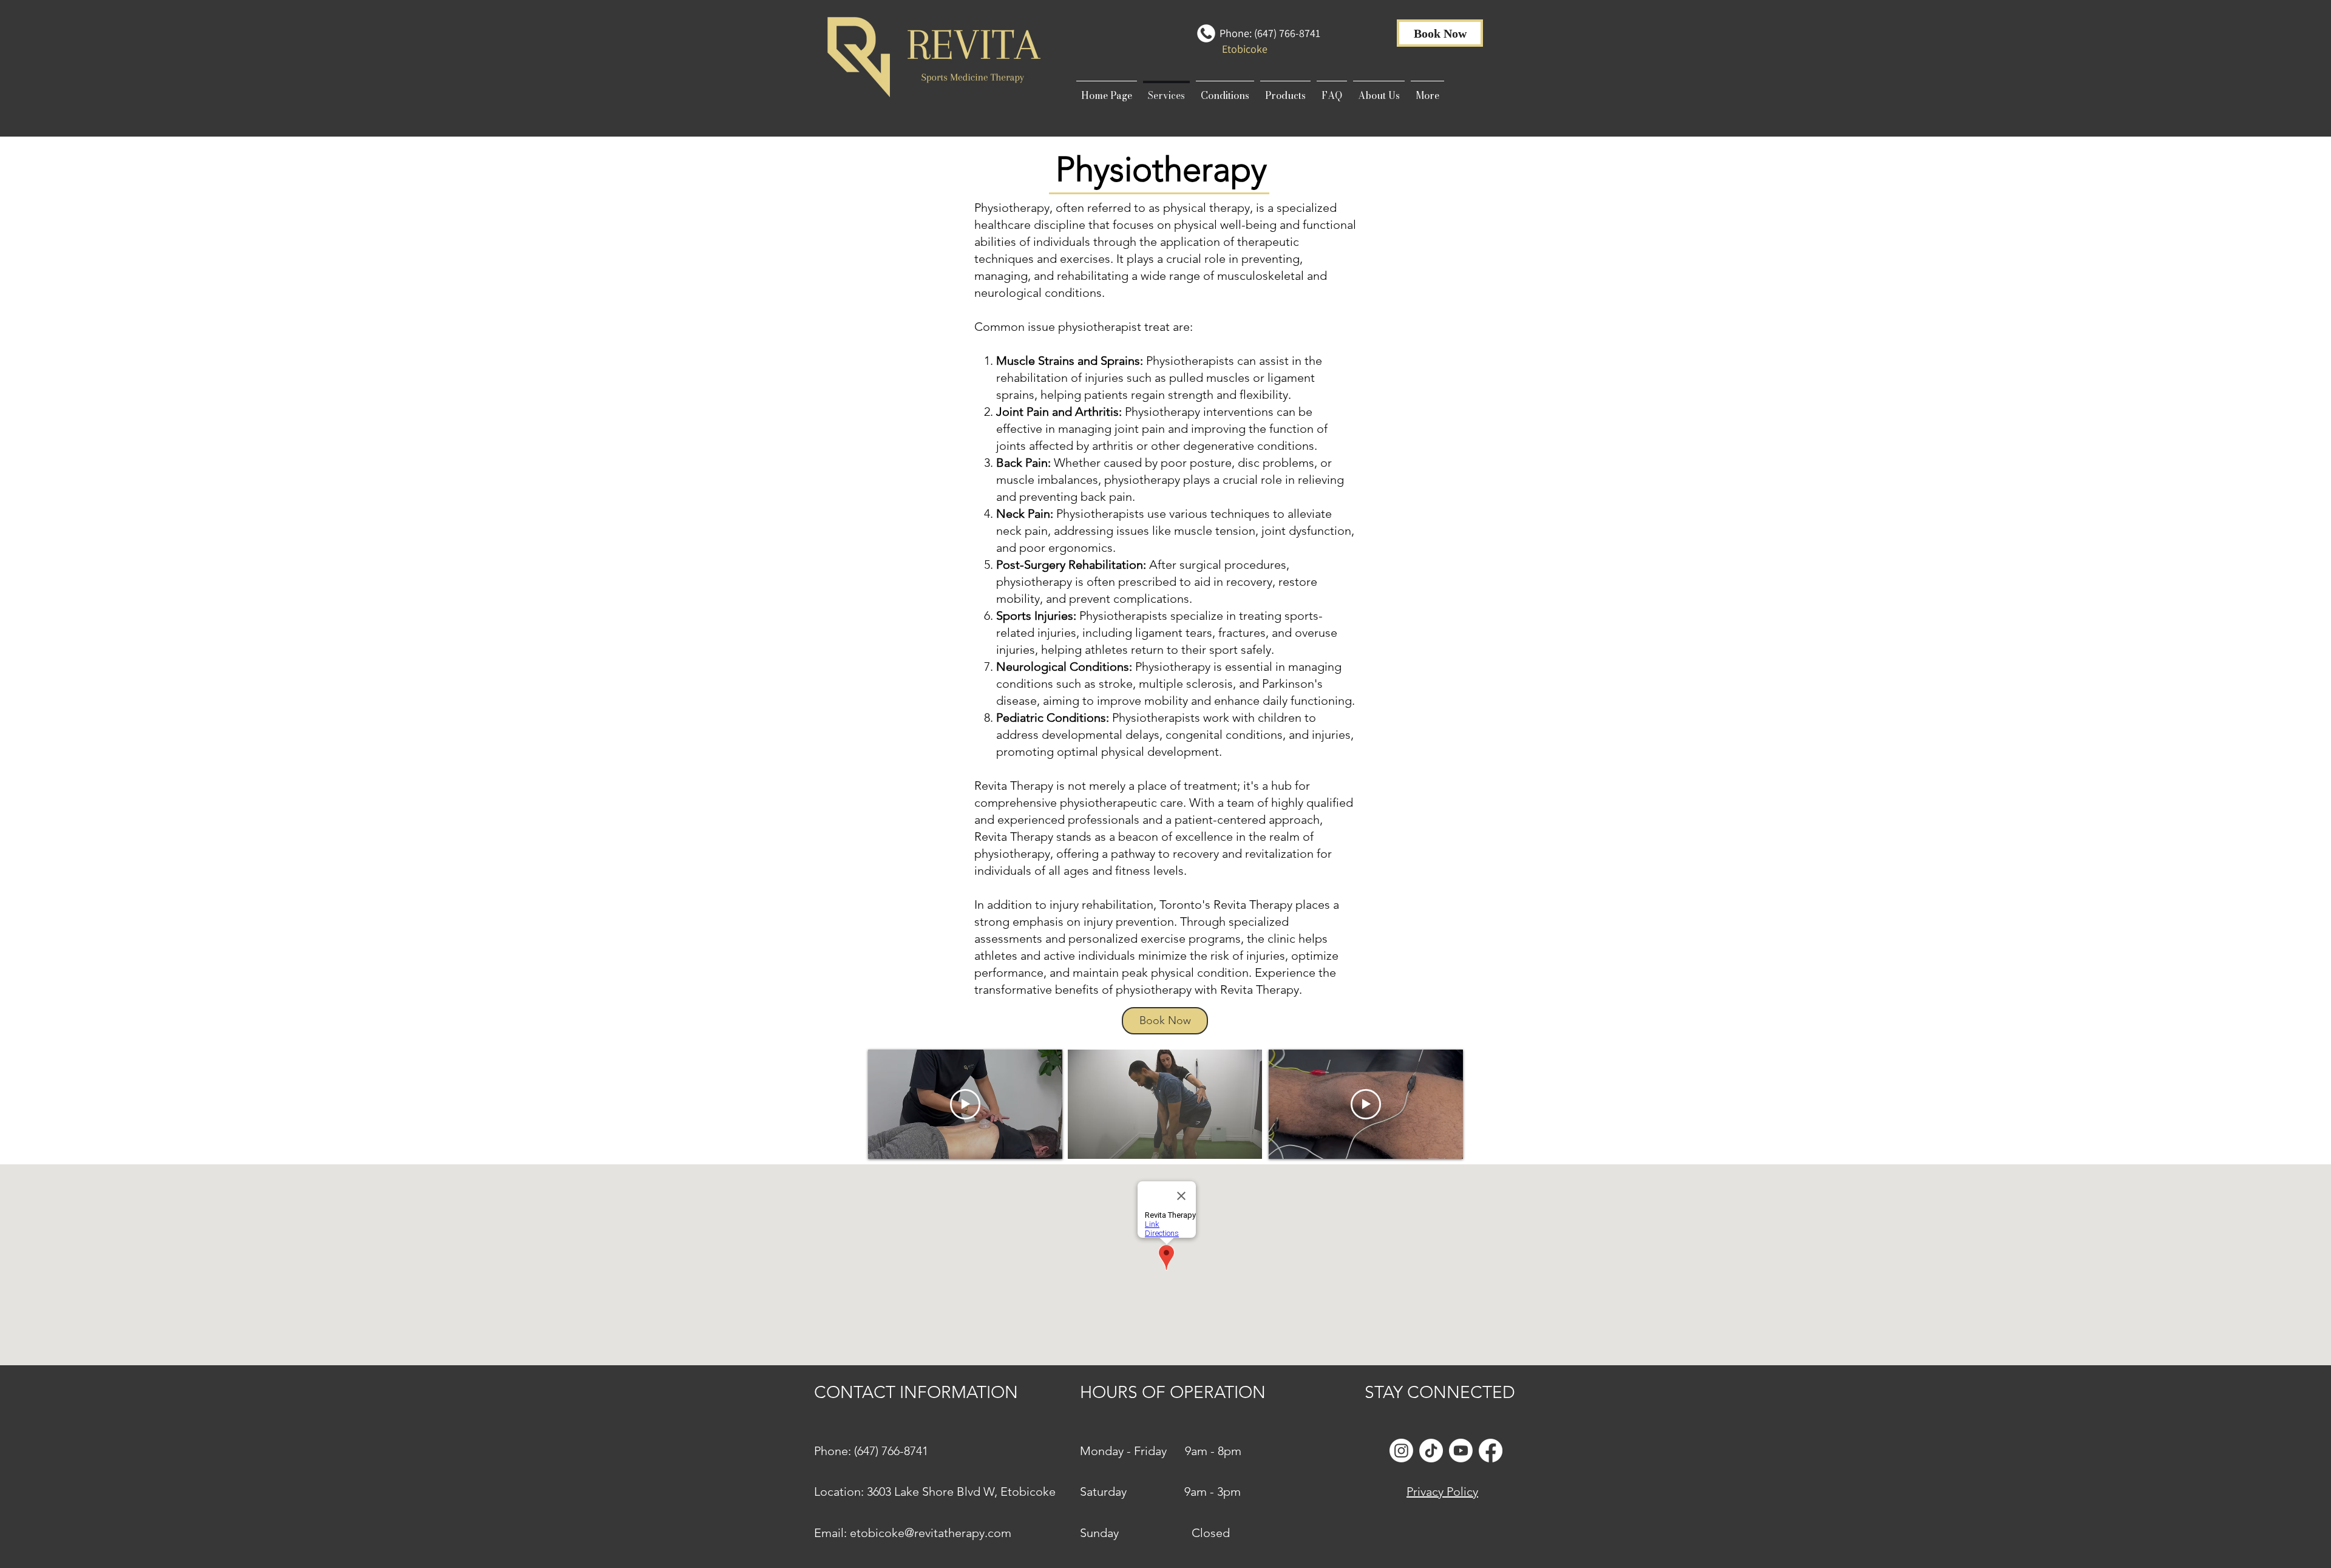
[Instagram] (1401, 1451)
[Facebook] (1491, 1451)
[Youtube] (1461, 1451)
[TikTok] (1431, 1451)
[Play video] (965, 1104)
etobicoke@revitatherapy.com (931, 1533)
